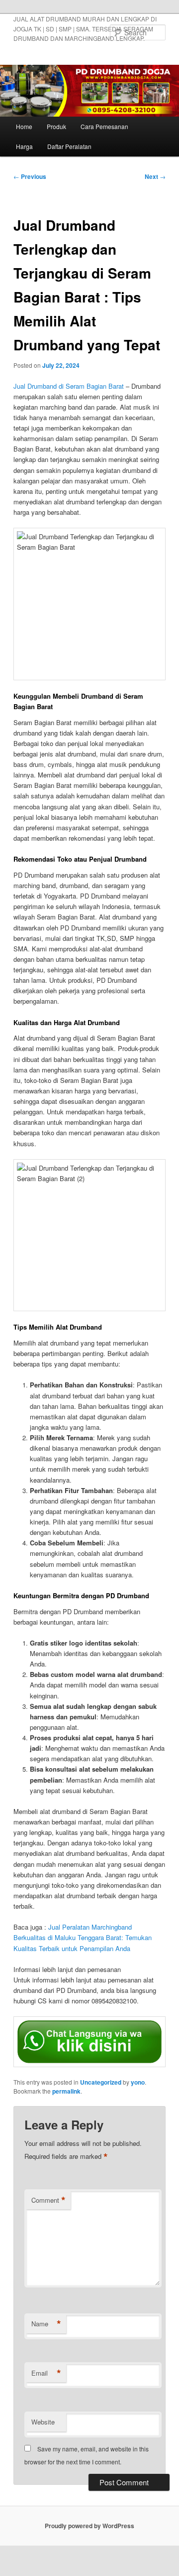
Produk (56, 126)
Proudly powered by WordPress (89, 2526)
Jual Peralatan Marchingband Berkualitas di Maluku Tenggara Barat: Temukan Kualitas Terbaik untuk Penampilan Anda (83, 1937)
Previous (30, 176)
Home (24, 126)
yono (138, 2082)
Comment (48, 2200)
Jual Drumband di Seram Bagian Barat (69, 386)
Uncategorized (101, 2082)
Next (155, 176)
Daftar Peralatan (69, 146)
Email (46, 2373)
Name (46, 2324)
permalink (66, 2091)
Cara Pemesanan (104, 126)
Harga (24, 146)
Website (43, 2422)
